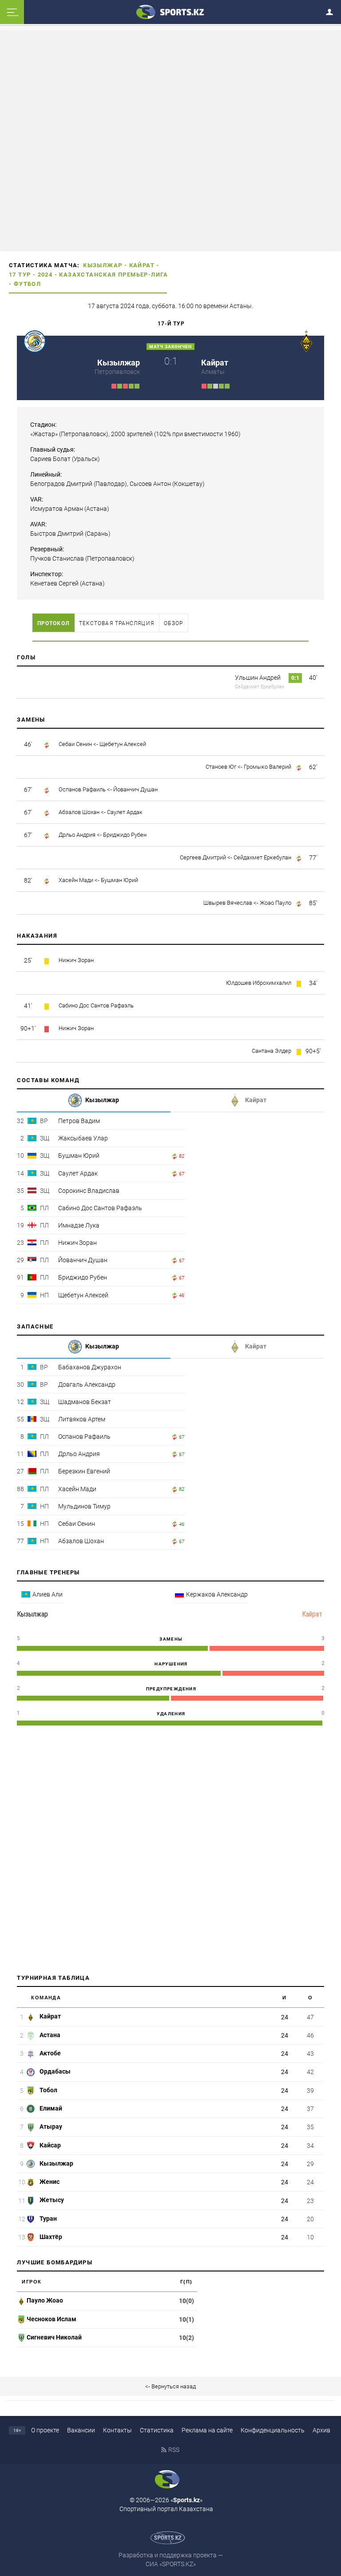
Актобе (50, 2053)
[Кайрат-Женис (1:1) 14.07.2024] (216, 385)
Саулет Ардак (125, 812)
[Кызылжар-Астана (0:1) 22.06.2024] (114, 385)
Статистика (157, 2430)
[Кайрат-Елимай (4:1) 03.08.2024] (227, 385)
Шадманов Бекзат (85, 1402)
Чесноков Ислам (52, 2319)
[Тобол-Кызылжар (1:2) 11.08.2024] (137, 385)
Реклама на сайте (207, 2430)
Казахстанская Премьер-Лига (113, 275)
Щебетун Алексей (123, 744)
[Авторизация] (332, 10)
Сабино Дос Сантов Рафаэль (96, 1005)
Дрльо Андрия (77, 835)
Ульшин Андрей (258, 678)
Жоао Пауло (276, 903)
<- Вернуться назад (170, 2386)
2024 (45, 275)
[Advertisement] (170, 140)
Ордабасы (54, 2071)
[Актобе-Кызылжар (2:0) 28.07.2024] (125, 385)
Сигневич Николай (54, 2337)
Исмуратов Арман (57, 509)
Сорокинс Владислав (89, 1191)
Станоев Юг (221, 767)
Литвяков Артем (82, 1419)
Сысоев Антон (150, 484)
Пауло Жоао (45, 2300)
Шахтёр (50, 2237)
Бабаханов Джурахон (90, 1367)
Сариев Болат (50, 459)
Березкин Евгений (84, 1471)
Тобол (48, 2090)
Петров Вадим (79, 1121)
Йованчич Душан (135, 789)
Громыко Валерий (268, 767)
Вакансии (81, 2430)
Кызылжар (103, 265)
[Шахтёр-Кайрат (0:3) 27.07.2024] (221, 385)
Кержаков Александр (217, 1594)
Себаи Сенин (75, 744)
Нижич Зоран (76, 960)
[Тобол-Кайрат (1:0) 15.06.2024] (204, 385)
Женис (49, 2182)
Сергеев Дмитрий (203, 857)
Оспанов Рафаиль (82, 789)
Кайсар (50, 2145)
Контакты (117, 2430)
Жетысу (51, 2200)
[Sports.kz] (170, 12)
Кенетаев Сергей (55, 583)
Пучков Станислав (57, 558)
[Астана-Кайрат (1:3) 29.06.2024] (210, 385)
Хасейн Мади (76, 880)
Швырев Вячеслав (228, 903)
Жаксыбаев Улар (83, 1138)
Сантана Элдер (272, 1051)
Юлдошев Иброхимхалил (259, 983)
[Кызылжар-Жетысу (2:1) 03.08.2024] (131, 385)
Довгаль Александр (87, 1384)
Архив (321, 2430)
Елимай (50, 2108)
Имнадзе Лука (79, 1225)
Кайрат (142, 265)
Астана (49, 2035)
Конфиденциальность (273, 2430)
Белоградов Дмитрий (61, 484)
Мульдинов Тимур (84, 1506)
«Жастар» (44, 434)
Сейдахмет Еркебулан (260, 687)
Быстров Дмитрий (57, 534)
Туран (48, 2219)
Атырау (50, 2127)
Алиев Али (48, 1594)
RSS (174, 2450)
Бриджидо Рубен (125, 835)
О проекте (45, 2430)
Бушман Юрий (119, 880)
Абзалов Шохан (79, 812)
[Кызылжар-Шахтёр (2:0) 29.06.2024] (120, 385)
